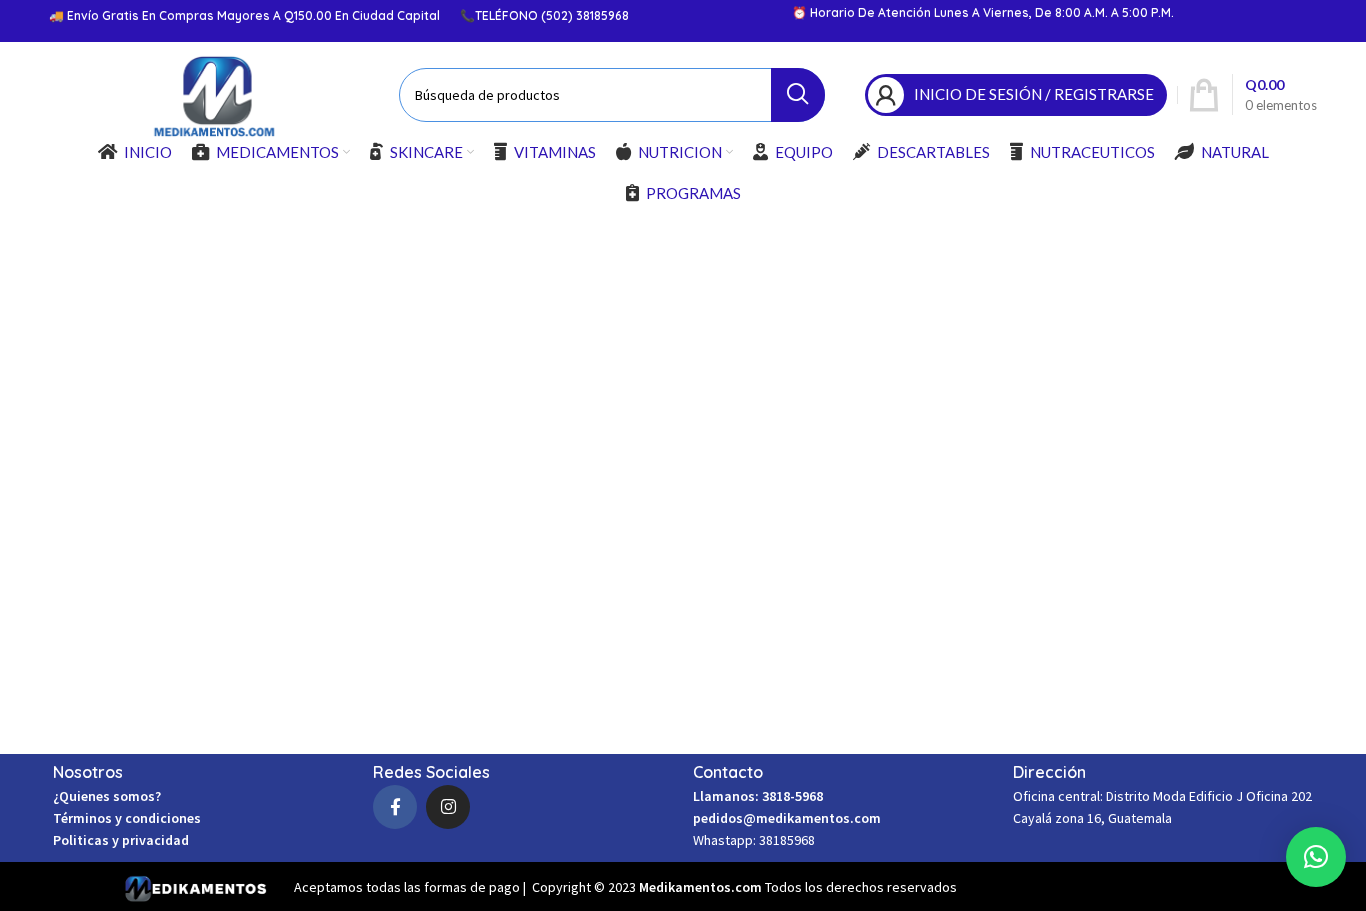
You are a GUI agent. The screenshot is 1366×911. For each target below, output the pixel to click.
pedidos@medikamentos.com (787, 818)
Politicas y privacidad (121, 840)
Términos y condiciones (127, 818)
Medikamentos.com (702, 887)
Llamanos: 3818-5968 (758, 796)
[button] (1316, 857)
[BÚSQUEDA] (798, 95)
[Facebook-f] (395, 807)
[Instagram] (448, 807)
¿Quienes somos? (107, 796)
